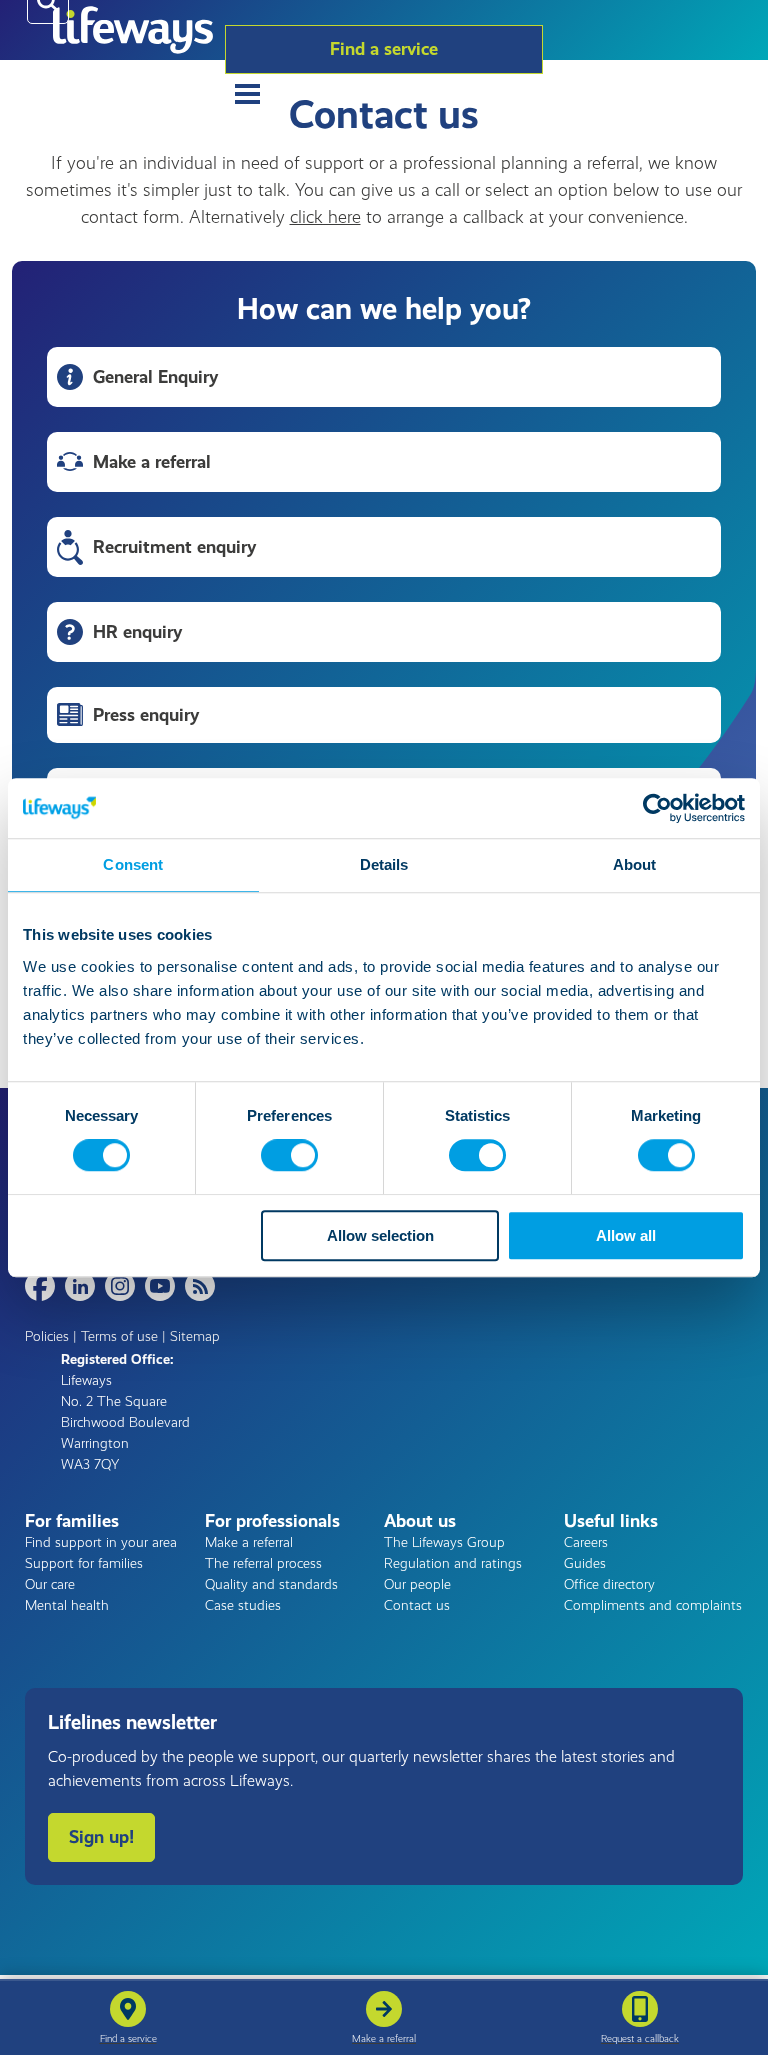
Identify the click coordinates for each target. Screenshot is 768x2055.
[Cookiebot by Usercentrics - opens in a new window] (657, 808)
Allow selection (380, 1235)
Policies (47, 1336)
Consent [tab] (133, 864)
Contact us (417, 1605)
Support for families (84, 1563)
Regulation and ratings (453, 1563)
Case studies (243, 1605)
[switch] (289, 1156)
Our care (50, 1584)
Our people (417, 1584)
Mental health (67, 1605)
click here (325, 217)
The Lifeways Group (444, 1542)
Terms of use (119, 1336)
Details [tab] (384, 864)
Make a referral (249, 1542)
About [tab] (635, 864)
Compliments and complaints (653, 1605)
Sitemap (195, 1336)
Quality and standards (271, 1584)
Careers (586, 1542)
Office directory (609, 1584)
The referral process (263, 1563)
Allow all (626, 1235)
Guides (585, 1563)
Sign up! (101, 1837)
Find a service (384, 49)
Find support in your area (101, 1542)
